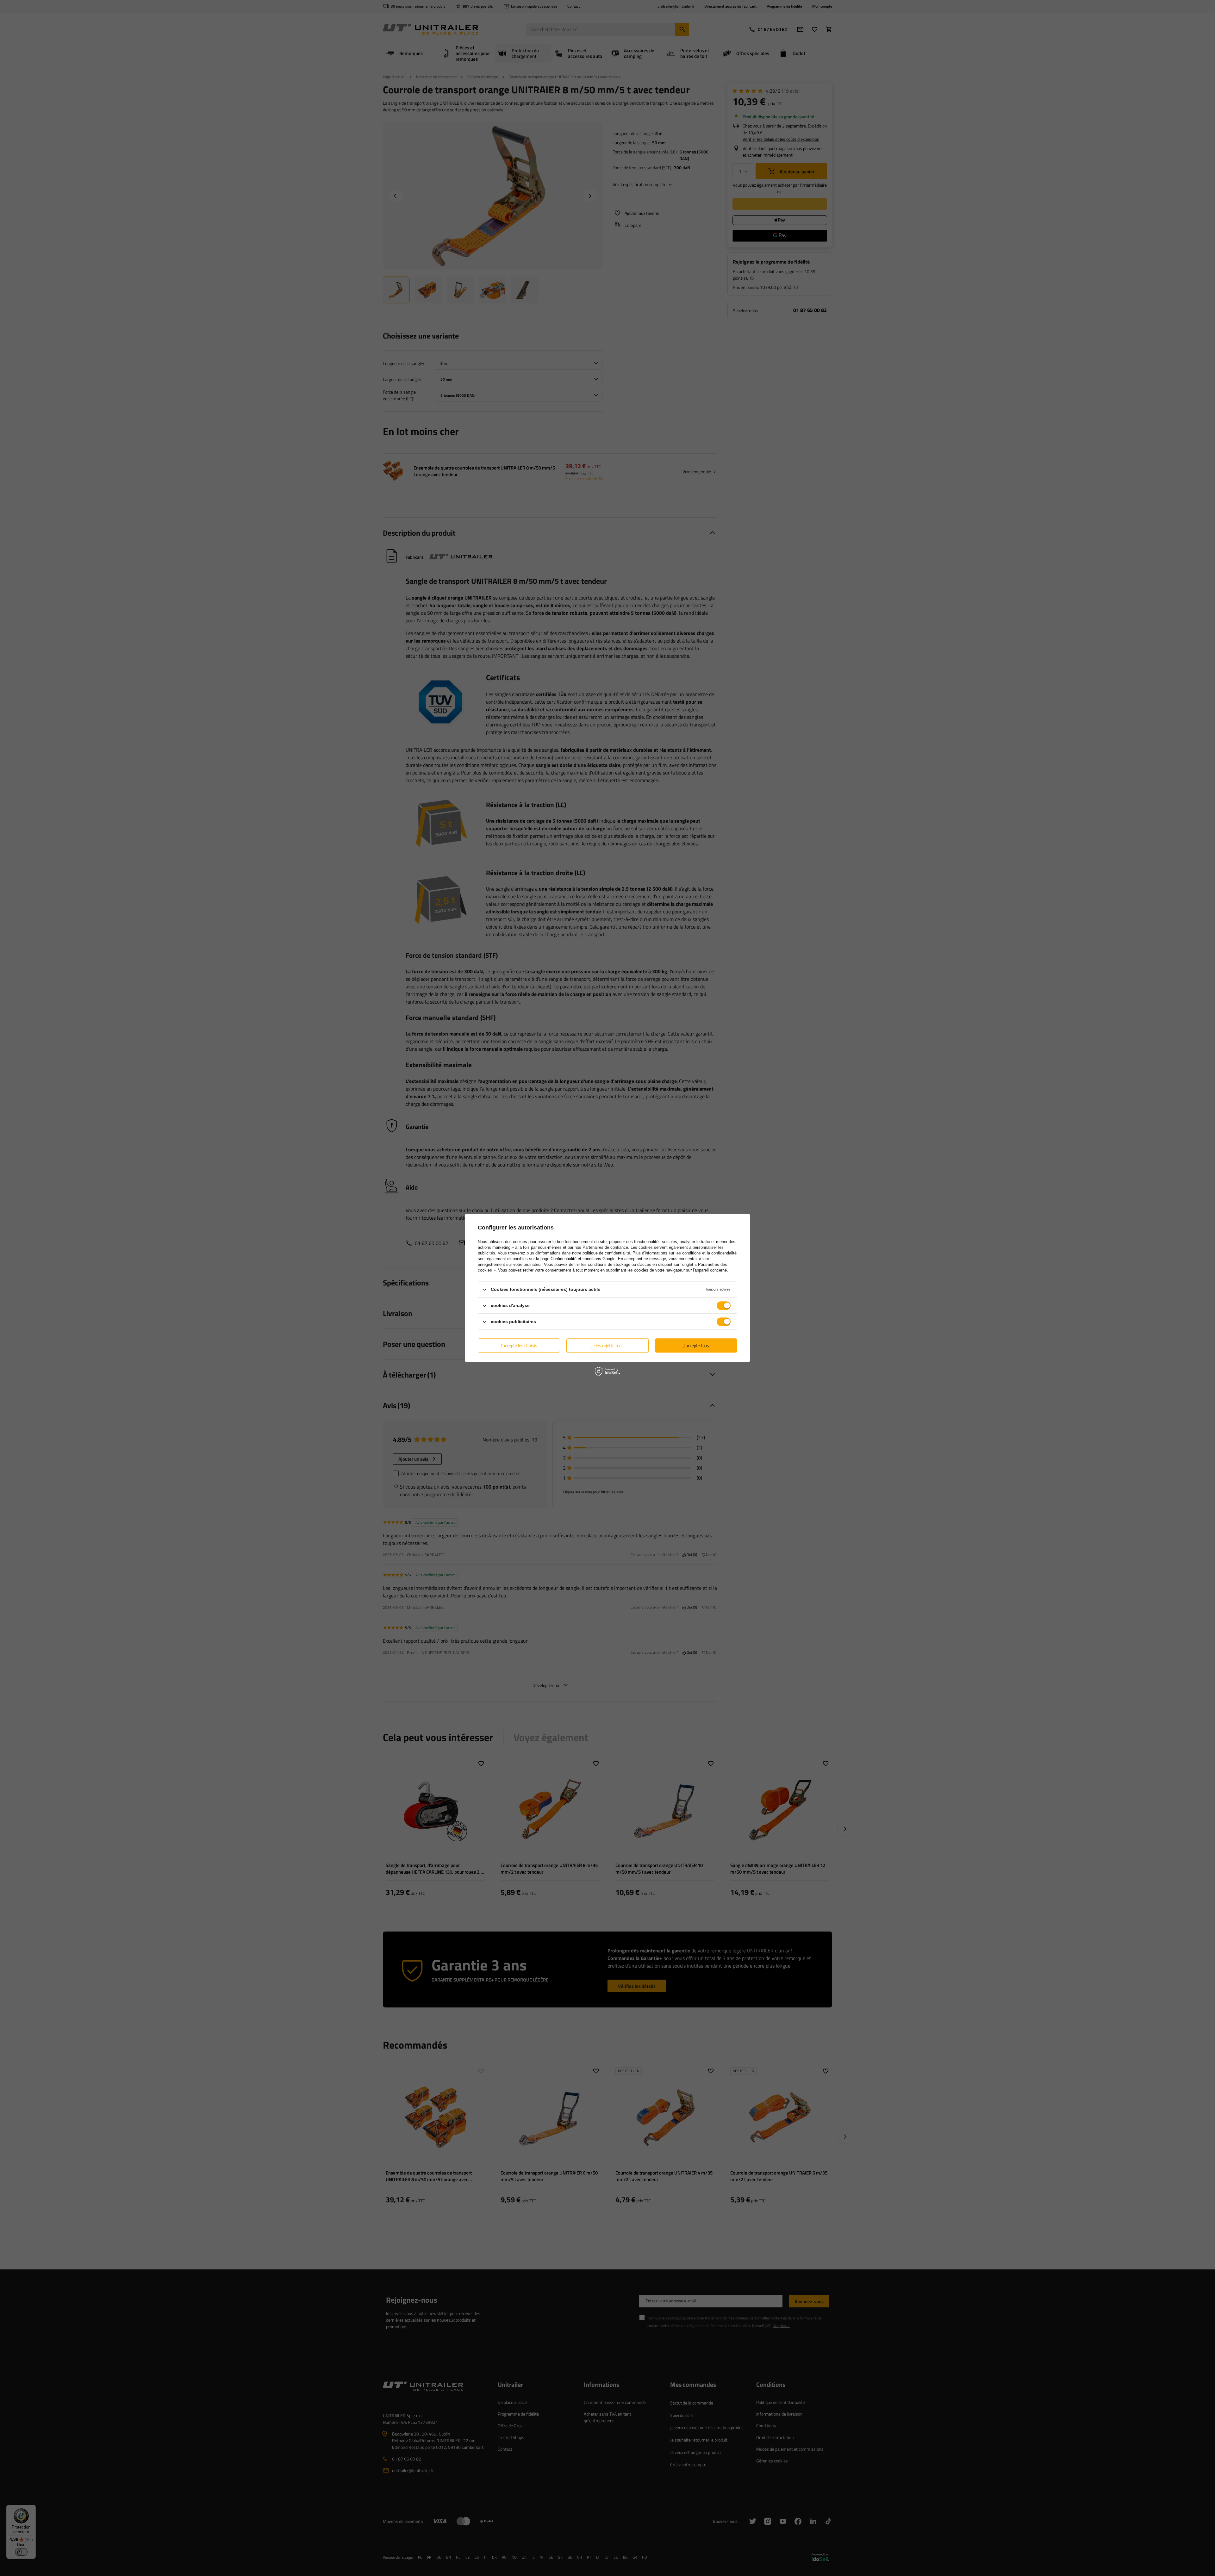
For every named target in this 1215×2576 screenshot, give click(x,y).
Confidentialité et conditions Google (583, 1259)
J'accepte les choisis (519, 1345)
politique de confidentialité (606, 1253)
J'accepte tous (696, 1345)
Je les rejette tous (607, 1345)
